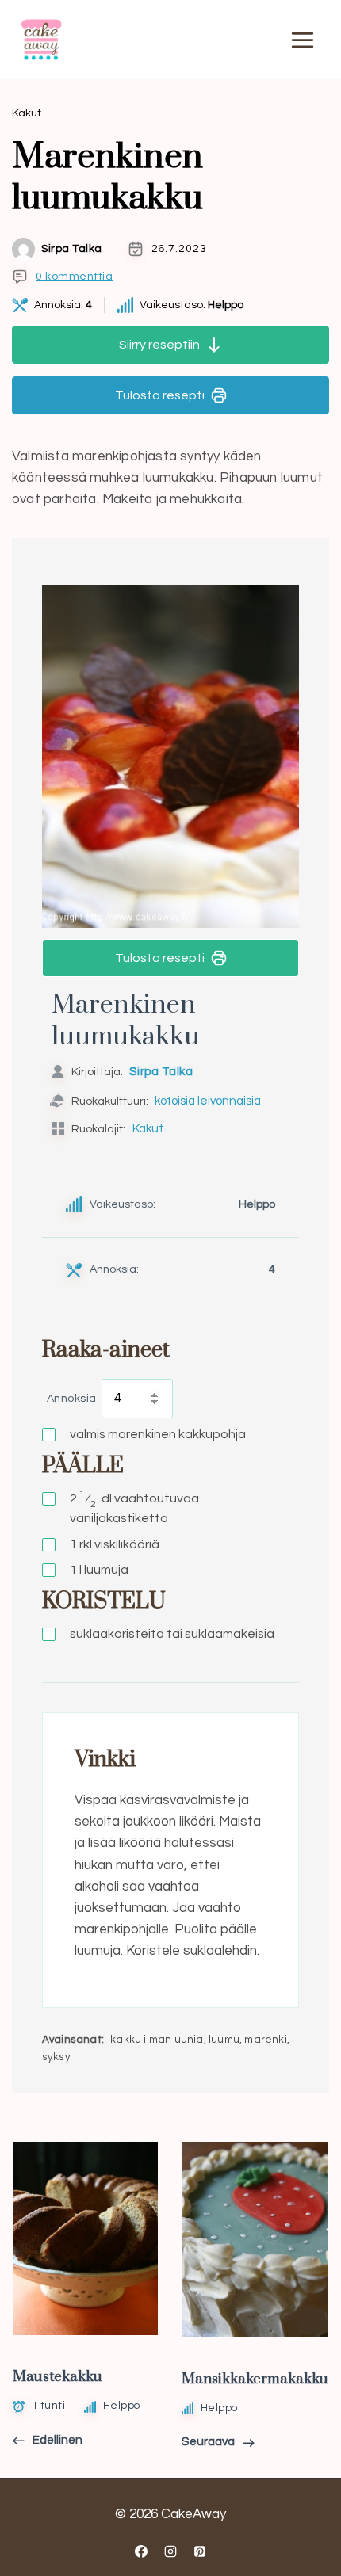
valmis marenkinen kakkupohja (158, 1434)
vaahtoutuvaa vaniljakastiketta (134, 1507)
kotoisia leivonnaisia (208, 1101)
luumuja (99, 1570)
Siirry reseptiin (159, 345)
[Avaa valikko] (302, 40)
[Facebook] (141, 2551)
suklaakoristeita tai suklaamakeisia (172, 1634)
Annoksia (72, 1398)
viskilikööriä (115, 1544)
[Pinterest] (200, 2551)
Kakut (27, 113)
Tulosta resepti (160, 395)
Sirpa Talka (72, 249)
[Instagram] (170, 2551)
